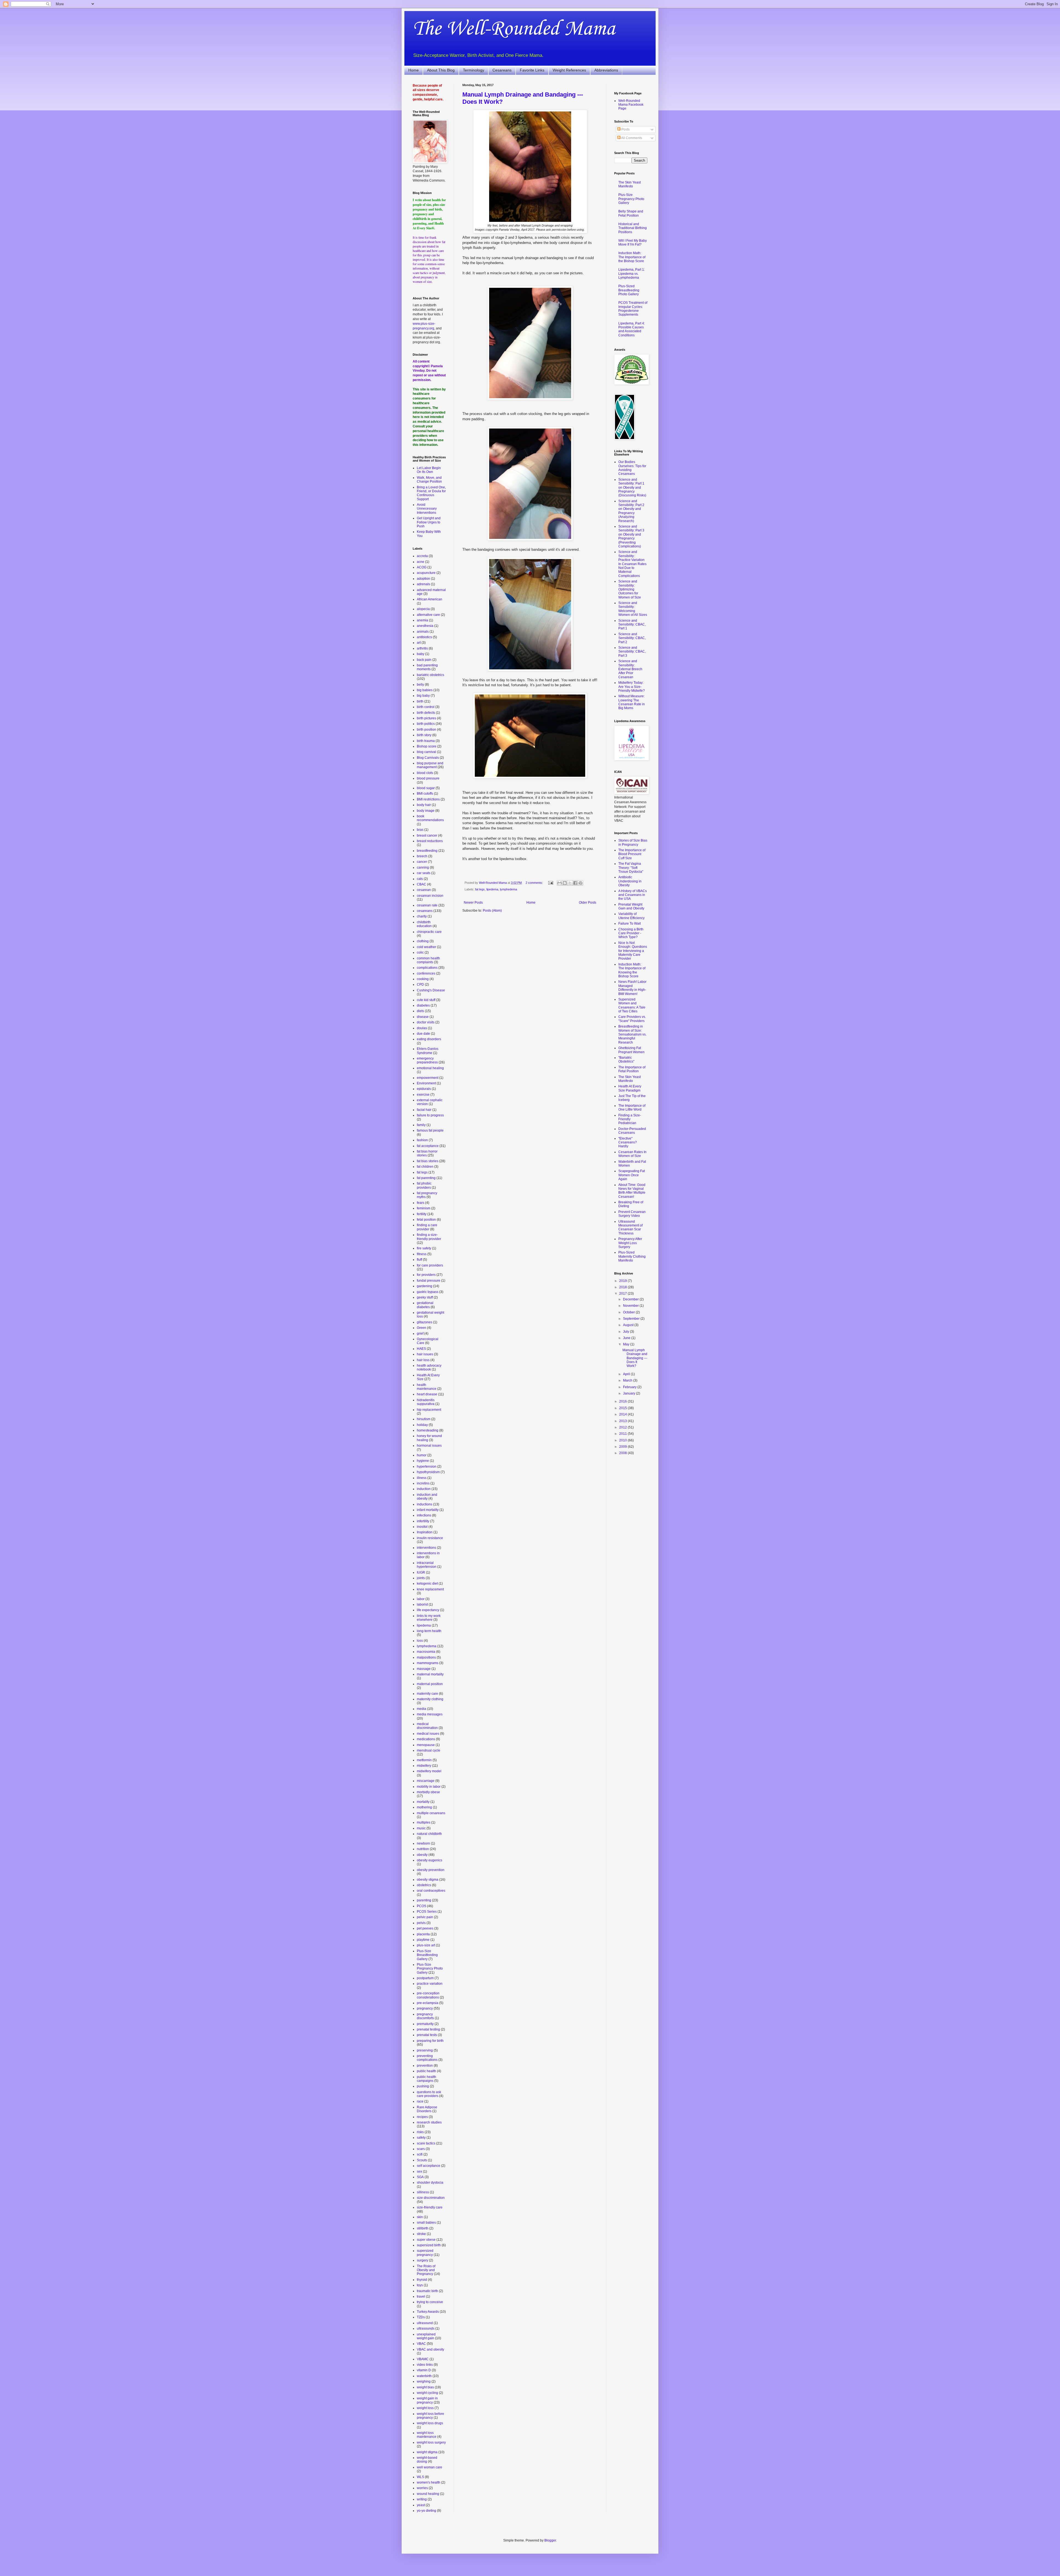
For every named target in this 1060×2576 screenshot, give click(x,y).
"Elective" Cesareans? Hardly (628, 1142)
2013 (623, 1421)
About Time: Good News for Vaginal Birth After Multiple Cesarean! (632, 1191)
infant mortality (428, 1510)
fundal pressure (429, 1281)
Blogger (550, 2540)
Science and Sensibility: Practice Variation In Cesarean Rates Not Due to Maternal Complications (632, 564)
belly (420, 685)
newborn (423, 1843)
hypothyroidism (428, 1472)
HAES (421, 1349)
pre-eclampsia (428, 2003)
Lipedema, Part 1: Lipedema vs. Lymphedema (632, 274)
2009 (623, 1447)
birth (420, 701)
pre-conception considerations (428, 1995)
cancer (422, 862)
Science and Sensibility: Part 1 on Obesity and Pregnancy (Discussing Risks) (632, 488)
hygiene (423, 1461)
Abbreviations (606, 70)
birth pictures (426, 718)
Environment (426, 1083)
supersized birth (429, 2245)
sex (419, 2171)
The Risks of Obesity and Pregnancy (426, 2270)
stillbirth (423, 2228)
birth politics (426, 724)
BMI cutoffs (425, 794)
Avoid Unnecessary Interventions (427, 509)
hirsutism (424, 1419)
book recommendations (430, 818)
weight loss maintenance (427, 2435)
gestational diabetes (425, 1305)
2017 (623, 1294)
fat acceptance (428, 1146)
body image (426, 811)
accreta (422, 556)
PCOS (422, 1906)
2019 (623, 1281)
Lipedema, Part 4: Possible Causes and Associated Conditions (632, 329)
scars (421, 2149)
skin (420, 2217)
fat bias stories (428, 1161)
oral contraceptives (431, 1891)
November (631, 1306)
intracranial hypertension (427, 1565)
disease (423, 1017)
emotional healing (430, 1068)
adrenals (423, 584)
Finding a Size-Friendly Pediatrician (630, 1119)
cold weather (426, 947)
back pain (424, 660)
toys (420, 2285)
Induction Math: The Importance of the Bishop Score (632, 257)
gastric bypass (428, 1292)
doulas (422, 1028)
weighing (424, 2381)
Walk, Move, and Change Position (429, 480)
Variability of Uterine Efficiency (631, 916)
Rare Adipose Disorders (427, 2109)
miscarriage (426, 1781)
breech (422, 856)
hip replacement (429, 1410)
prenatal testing (428, 2029)
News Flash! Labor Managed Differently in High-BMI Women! (632, 988)
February (630, 1387)
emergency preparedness (427, 1060)
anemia (422, 620)
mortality (423, 1802)
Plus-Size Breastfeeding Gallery (427, 1955)
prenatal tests (427, 2035)
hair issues (425, 1354)
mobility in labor (429, 1787)
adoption (423, 579)
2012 (623, 1427)
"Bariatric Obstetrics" (626, 1060)
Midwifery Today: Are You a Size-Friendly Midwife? (632, 687)
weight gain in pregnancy (427, 2400)
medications (426, 1739)
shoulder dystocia (430, 2183)
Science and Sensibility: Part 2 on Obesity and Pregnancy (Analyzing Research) (631, 511)
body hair (424, 805)
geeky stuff (425, 1297)
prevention (425, 2066)
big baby (423, 696)
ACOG (422, 567)
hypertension (427, 1467)
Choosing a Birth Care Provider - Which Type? (631, 933)
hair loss (423, 1360)
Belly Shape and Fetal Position (631, 213)
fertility (422, 1214)
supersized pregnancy (425, 2253)
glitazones (425, 1322)
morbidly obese (428, 1792)
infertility (423, 1521)
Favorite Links (532, 70)
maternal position (430, 1684)
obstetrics (424, 1885)
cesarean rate (427, 905)
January (630, 1393)
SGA (420, 2177)
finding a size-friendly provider (429, 1237)
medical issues (428, 1734)
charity (422, 916)
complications (427, 968)
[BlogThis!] (565, 883)
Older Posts (588, 903)
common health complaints (428, 960)
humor (422, 1455)
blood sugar (426, 788)
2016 (623, 1401)
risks (420, 2132)
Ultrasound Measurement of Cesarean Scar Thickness (630, 1227)
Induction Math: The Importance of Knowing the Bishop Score (632, 970)
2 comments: (535, 883)
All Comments (631, 138)
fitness (422, 1254)
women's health (429, 2482)
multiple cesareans (431, 1813)
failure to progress (430, 1115)
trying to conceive (430, 2302)
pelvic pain (425, 1917)
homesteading (428, 1430)
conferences (426, 973)
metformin (424, 1760)
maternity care (427, 1694)
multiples (424, 1822)
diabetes (423, 1005)
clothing (423, 941)
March (628, 1380)
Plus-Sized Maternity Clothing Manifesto (632, 1256)
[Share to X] (570, 883)
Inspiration (425, 1532)
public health (426, 2071)
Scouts (422, 2160)
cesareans (425, 911)
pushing (423, 2086)
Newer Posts (473, 903)
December (631, 1299)
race (420, 2101)
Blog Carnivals (428, 758)
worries (422, 2488)
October (629, 1312)
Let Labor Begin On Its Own (429, 470)
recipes (422, 2117)
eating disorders (429, 1039)
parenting (424, 1900)
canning (423, 867)
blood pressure (428, 778)
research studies (429, 2122)
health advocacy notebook (429, 1367)
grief (420, 1334)
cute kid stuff (426, 1000)
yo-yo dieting (426, 2511)
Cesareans (502, 70)
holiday (422, 1425)
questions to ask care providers (429, 2094)
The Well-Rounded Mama (514, 29)
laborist (422, 1604)
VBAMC (423, 2359)
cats (420, 879)
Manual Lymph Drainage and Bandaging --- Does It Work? (635, 1358)
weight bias (425, 2387)
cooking (423, 979)
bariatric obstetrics (430, 675)
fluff (419, 1260)
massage (424, 1669)
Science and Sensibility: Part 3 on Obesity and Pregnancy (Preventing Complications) (631, 536)
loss (420, 1641)
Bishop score (427, 746)
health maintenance (427, 1387)
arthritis (422, 648)
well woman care (430, 2467)
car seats (424, 873)
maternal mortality (430, 1674)
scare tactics (426, 2143)
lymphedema (508, 889)
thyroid (422, 2280)
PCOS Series (427, 1912)
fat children (425, 1167)
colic (420, 952)
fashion (422, 1140)
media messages (430, 1714)
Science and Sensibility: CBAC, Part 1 (632, 625)
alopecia (423, 609)
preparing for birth (430, 2041)
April (627, 1374)
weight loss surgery (431, 2442)
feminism (424, 1208)
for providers (426, 1275)
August (629, 1325)
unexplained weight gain (426, 2336)
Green (422, 1328)
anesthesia (425, 626)
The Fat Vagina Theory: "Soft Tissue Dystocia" (631, 868)
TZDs (421, 2317)
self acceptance (429, 2166)
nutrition (423, 1849)
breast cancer (427, 835)
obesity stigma (428, 1880)
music (421, 1828)
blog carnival (426, 752)
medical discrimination (427, 1726)
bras (420, 830)
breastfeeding (427, 851)
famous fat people (430, 1130)
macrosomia (426, 1652)
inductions (425, 1504)
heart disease (427, 1394)
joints (421, 1578)
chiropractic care (429, 932)
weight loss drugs (430, 2423)
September (632, 1319)
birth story (424, 735)
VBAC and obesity (430, 2349)
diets (420, 1011)
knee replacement (430, 1589)
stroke (421, 2234)
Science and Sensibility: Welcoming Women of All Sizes (633, 609)
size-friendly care (430, 2207)
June (627, 1338)
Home (414, 70)
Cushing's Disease (431, 990)
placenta (423, 1934)
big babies (425, 690)
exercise (423, 1095)
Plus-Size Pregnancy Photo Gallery (430, 1969)
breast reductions (430, 841)
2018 (623, 1287)
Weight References (569, 70)
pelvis (421, 1923)
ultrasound (425, 2323)
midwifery (424, 1766)
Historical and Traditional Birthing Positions (633, 228)
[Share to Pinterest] (581, 883)
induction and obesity (427, 1497)
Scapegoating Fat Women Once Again (632, 1175)
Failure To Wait (630, 924)
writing (422, 2499)
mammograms (428, 1663)
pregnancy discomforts (425, 2016)
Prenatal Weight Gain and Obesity (631, 906)
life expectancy (428, 1610)
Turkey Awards (428, 2312)
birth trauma (426, 741)
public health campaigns (426, 2079)
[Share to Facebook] (575, 883)
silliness (423, 2192)
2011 (623, 1434)
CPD (420, 984)
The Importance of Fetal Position (632, 1069)
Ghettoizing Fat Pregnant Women (631, 1050)
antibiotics (424, 637)
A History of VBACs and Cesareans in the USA (633, 895)
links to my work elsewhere (429, 1618)
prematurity (425, 2024)
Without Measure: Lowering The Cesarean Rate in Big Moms (632, 702)
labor (421, 1599)
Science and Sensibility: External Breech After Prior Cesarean (630, 669)
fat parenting (426, 1178)
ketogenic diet (427, 1584)
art (419, 643)
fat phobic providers (424, 1185)
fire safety (424, 1248)
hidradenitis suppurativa (426, 1402)
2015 (623, 1408)
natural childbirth (429, 1834)
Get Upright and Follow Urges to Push (429, 522)
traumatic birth (427, 2291)
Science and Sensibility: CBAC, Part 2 (632, 638)
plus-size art (426, 1945)
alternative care (428, 615)
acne (421, 562)
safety (421, 2138)
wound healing (428, 2494)
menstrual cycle (429, 1750)
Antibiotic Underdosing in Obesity (630, 881)
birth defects (426, 713)
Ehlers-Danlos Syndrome (428, 1051)
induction (424, 1489)
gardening (425, 1286)
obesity (422, 1855)
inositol (422, 1527)
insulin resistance (430, 1538)
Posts (625, 129)
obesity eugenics (430, 1860)
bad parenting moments (427, 667)
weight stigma (427, 2452)
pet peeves (425, 1928)
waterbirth (424, 2376)
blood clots (425, 773)
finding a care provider (427, 1227)
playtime (423, 1940)
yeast (421, 2505)
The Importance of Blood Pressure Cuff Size (632, 854)
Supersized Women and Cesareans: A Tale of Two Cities (632, 1005)
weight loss (425, 2408)
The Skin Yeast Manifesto (630, 184)
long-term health (429, 1631)
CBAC (422, 884)
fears (421, 1203)
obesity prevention (431, 1870)
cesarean (424, 890)
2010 (623, 1440)
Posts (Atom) (492, 911)
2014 (623, 1414)
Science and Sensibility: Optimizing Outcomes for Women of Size (630, 589)
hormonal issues (429, 1446)
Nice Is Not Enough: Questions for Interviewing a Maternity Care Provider (633, 951)
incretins (423, 1483)
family (421, 1125)
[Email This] (560, 883)
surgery (422, 2260)
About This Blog (441, 70)
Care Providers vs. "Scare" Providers (632, 1019)
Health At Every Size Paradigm (630, 1088)
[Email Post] (550, 883)
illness (422, 1478)
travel (421, 2296)
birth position (426, 730)
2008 (623, 1453)
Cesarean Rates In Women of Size (632, 1154)
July (626, 1332)
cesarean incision (430, 896)
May (627, 1344)
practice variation (430, 1984)
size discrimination (431, 2198)
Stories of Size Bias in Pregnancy (633, 842)
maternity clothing (430, 1699)
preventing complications (427, 2058)
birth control (426, 707)
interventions (426, 1548)
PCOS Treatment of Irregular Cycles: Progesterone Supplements (633, 309)
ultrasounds (426, 2328)
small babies (426, 2223)
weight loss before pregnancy (430, 2416)
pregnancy (425, 2008)
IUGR (421, 1572)
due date (423, 1034)
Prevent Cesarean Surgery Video (632, 1214)
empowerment (428, 1078)
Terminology (474, 70)
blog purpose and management (430, 765)
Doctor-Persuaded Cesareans (632, 1131)
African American (430, 599)
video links (425, 2365)
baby (421, 654)
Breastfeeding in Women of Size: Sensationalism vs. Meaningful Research (632, 1034)
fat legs (480, 889)
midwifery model (429, 1771)
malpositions (426, 1657)
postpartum (425, 1978)
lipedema (492, 889)
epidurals (424, 1089)
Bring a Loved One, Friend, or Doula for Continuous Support (431, 493)
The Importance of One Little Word (632, 1108)
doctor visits (426, 1022)
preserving (425, 2050)
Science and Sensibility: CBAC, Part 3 (632, 652)
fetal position (426, 1220)
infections (424, 1515)
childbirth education (424, 924)
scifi (420, 2154)
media (422, 1709)
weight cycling (427, 2393)
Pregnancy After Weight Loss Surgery (630, 1243)
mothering (424, 1807)
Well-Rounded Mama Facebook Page (631, 105)
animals (423, 632)
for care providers (430, 1265)
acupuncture (426, 573)
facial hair (424, 1110)
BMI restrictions (428, 799)
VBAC (421, 2344)
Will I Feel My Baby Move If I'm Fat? (633, 243)
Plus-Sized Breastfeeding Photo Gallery (629, 290)
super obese (426, 2240)
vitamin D (424, 2370)
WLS (420, 2477)
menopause (426, 1745)
